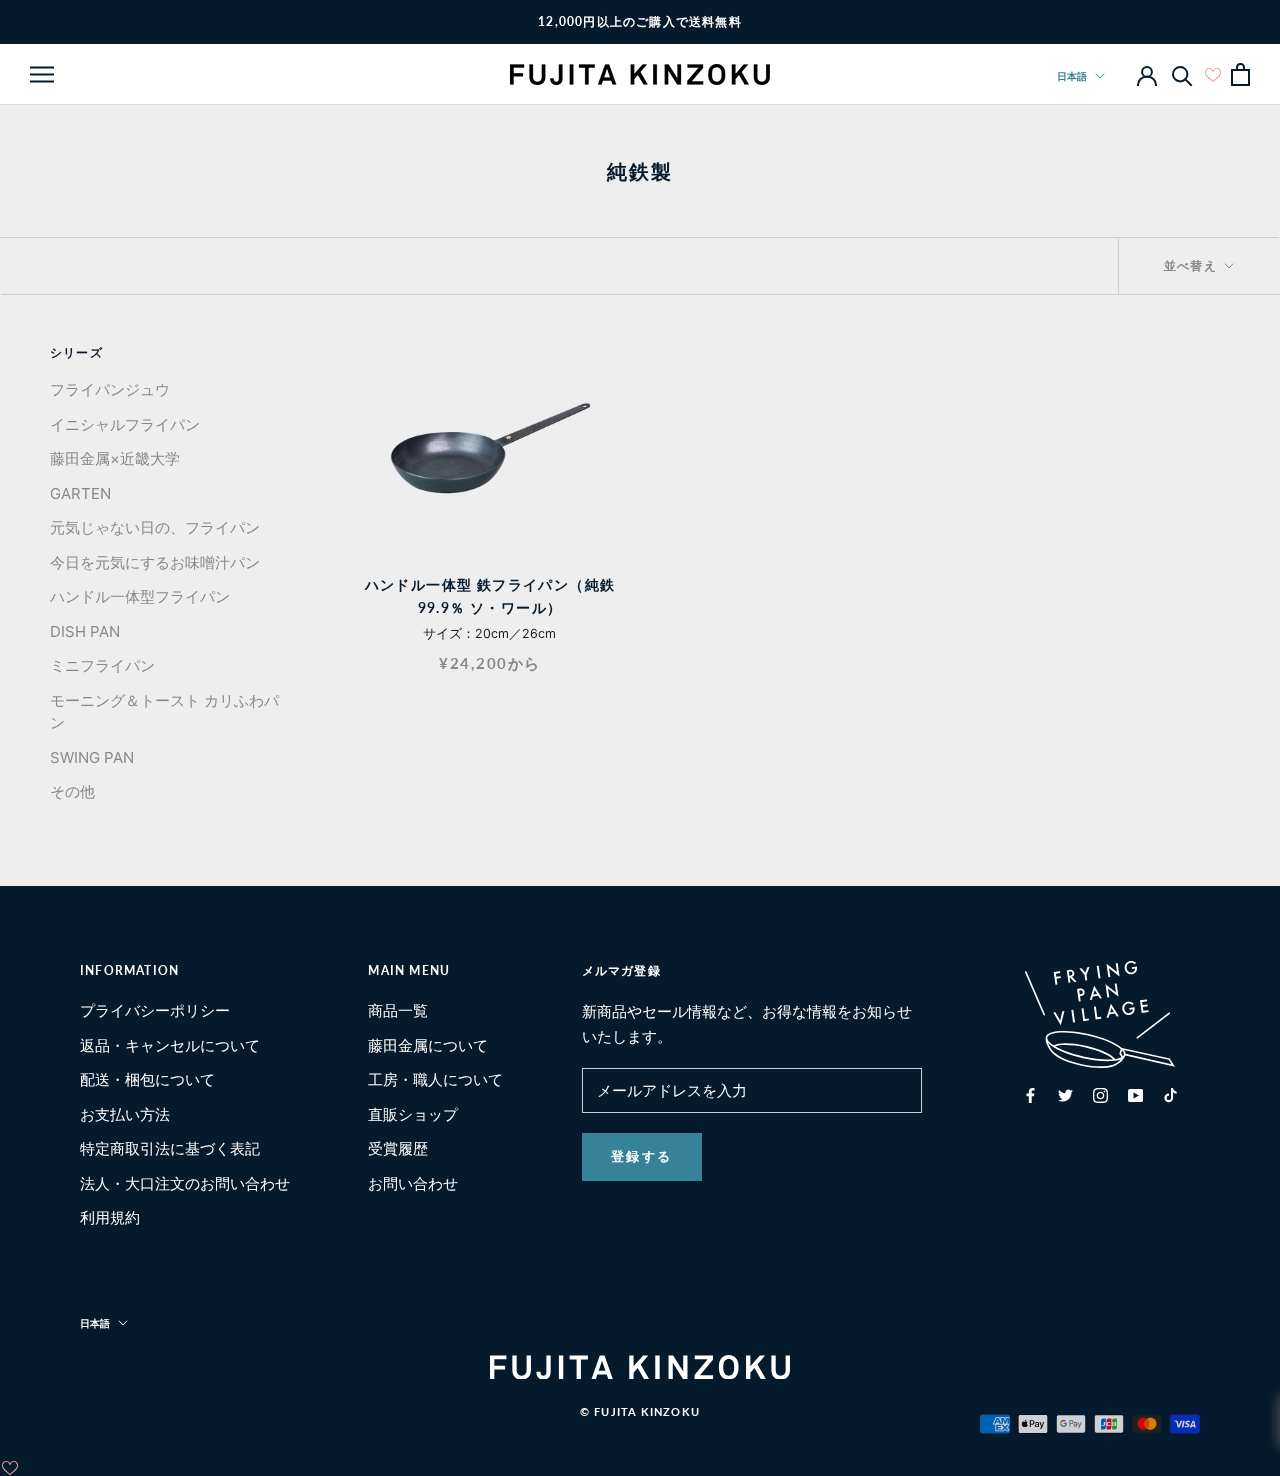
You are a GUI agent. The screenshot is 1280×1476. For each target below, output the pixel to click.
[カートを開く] (1240, 74)
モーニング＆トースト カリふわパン (164, 712)
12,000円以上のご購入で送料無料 (640, 21)
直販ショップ (413, 1114)
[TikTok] (1170, 1095)
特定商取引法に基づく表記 (170, 1148)
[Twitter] (1065, 1095)
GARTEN (80, 493)
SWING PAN (92, 757)
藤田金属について (428, 1045)
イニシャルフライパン (125, 424)
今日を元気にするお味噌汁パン (155, 562)
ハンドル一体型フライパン (140, 596)
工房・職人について (435, 1079)
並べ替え (1192, 265)
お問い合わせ (413, 1183)
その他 (72, 791)
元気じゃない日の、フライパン (155, 527)
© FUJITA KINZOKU (640, 1411)
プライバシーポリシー (155, 1010)
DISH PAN (85, 631)
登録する (642, 1156)
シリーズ (76, 352)
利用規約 (110, 1217)
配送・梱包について (147, 1079)
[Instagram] (1100, 1095)
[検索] (1182, 74)
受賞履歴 (398, 1148)
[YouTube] (1135, 1095)
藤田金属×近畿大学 (115, 458)
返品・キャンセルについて (170, 1045)
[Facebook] (1030, 1095)
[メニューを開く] (42, 73)
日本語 (1072, 76)
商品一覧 (398, 1010)
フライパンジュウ (110, 389)
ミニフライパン (102, 665)
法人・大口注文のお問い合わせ (185, 1183)
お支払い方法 (125, 1114)
